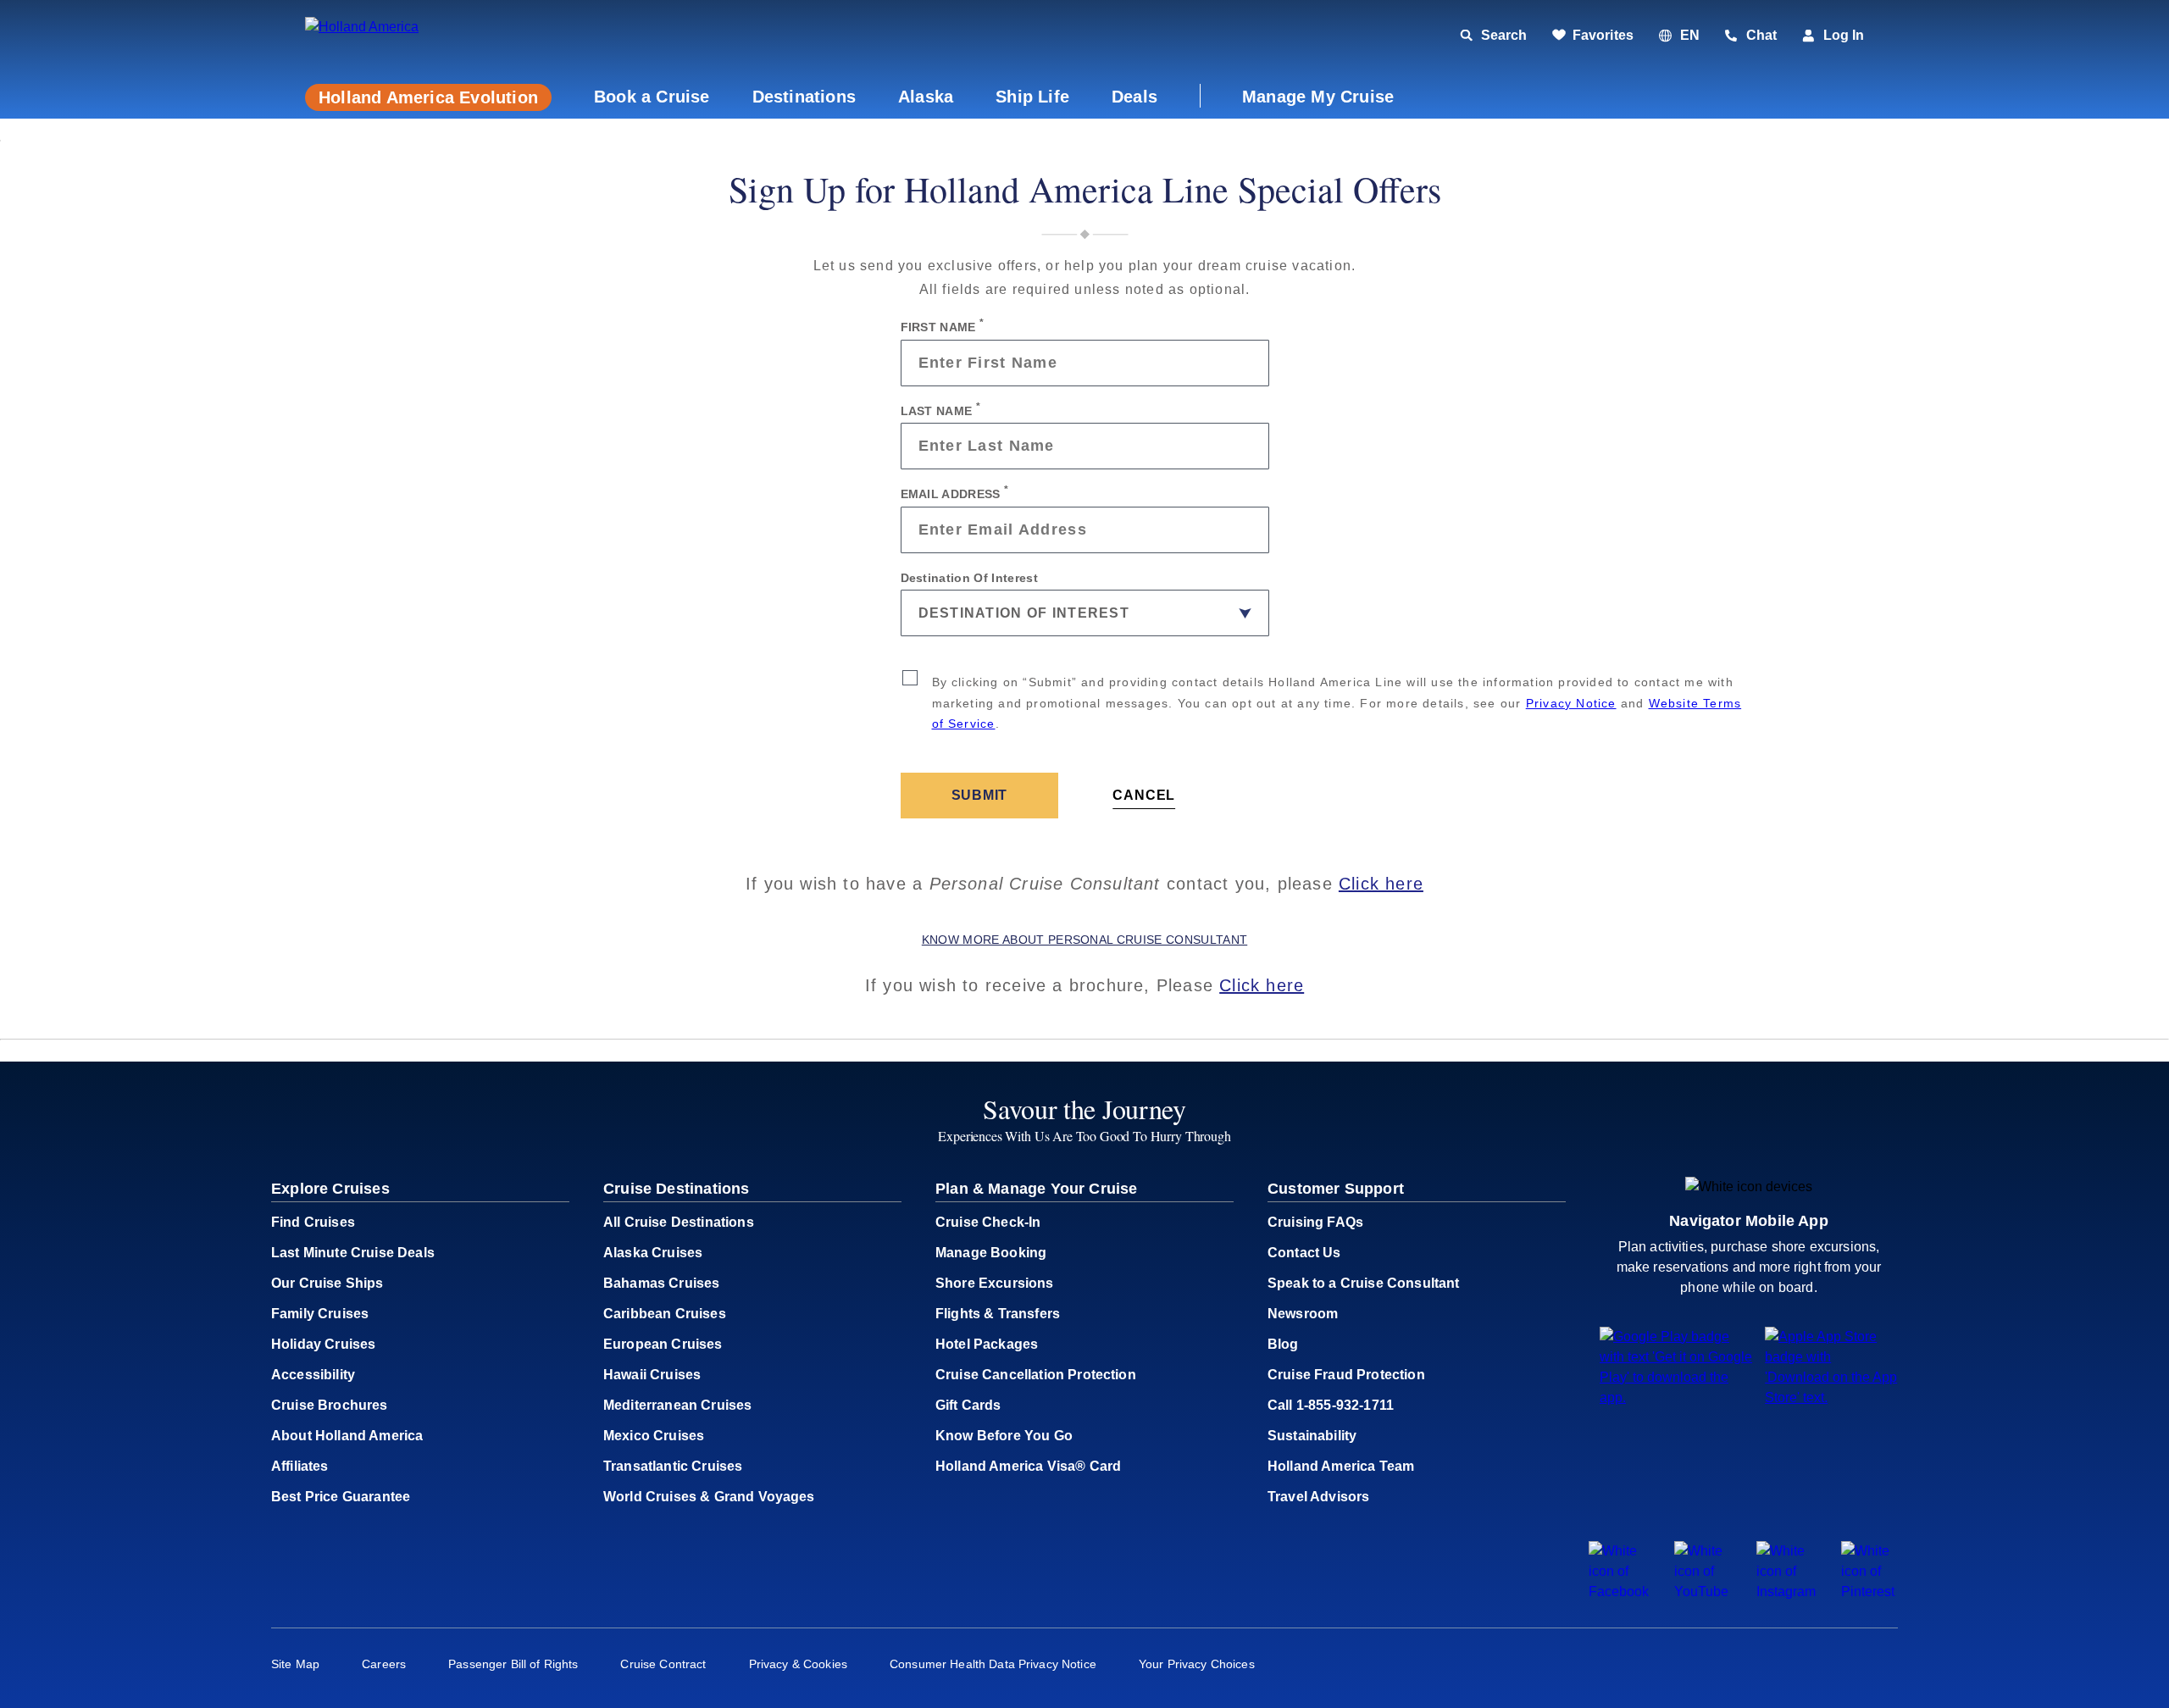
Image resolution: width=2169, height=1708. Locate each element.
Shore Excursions (995, 1283)
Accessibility (313, 1375)
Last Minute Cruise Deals (353, 1253)
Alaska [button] (926, 97)
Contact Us (1304, 1253)
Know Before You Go (1004, 1436)
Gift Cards (968, 1405)
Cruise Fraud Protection (1346, 1375)
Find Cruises (313, 1222)
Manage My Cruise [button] (1318, 97)
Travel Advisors (1318, 1497)
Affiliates (300, 1466)
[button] (422, 36)
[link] (1593, 36)
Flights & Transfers (998, 1314)
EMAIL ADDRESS (955, 492)
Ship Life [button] (1032, 97)
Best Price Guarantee (341, 1497)
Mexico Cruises (654, 1436)
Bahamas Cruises (661, 1283)
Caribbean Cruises (665, 1314)
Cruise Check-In (988, 1222)
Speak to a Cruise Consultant (1363, 1283)
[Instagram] (1786, 1592)
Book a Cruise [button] (652, 97)
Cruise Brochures (330, 1405)
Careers (384, 1664)
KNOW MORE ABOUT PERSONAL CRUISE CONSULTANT (1084, 940)
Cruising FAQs (1315, 1222)
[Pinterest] (1869, 1592)
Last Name (941, 409)
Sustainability (1312, 1436)
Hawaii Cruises (652, 1375)
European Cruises (663, 1344)
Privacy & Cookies (798, 1664)
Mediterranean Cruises (677, 1405)
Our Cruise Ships (327, 1283)
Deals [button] (1134, 97)
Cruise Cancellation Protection (1036, 1375)
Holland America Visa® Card (1028, 1466)
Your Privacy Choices (1197, 1664)
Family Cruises (320, 1314)
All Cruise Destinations (679, 1222)
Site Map (295, 1664)
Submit (980, 795)
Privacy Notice (1571, 703)
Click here (1381, 884)
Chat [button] (1761, 35)
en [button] (1690, 35)
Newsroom (1303, 1314)
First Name (943, 325)
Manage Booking (991, 1253)
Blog (1283, 1344)
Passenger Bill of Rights (513, 1664)
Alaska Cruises (653, 1253)
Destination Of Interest (969, 577)
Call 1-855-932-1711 (1331, 1405)
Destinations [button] (804, 97)
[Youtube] (1703, 1592)
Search (1504, 35)
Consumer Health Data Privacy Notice (993, 1664)
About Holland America (347, 1436)
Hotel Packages (987, 1344)
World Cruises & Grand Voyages (709, 1497)
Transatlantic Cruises (673, 1466)
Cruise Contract (663, 1664)
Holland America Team (1341, 1466)
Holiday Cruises (323, 1344)
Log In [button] (1844, 35)
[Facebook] (1619, 1592)
